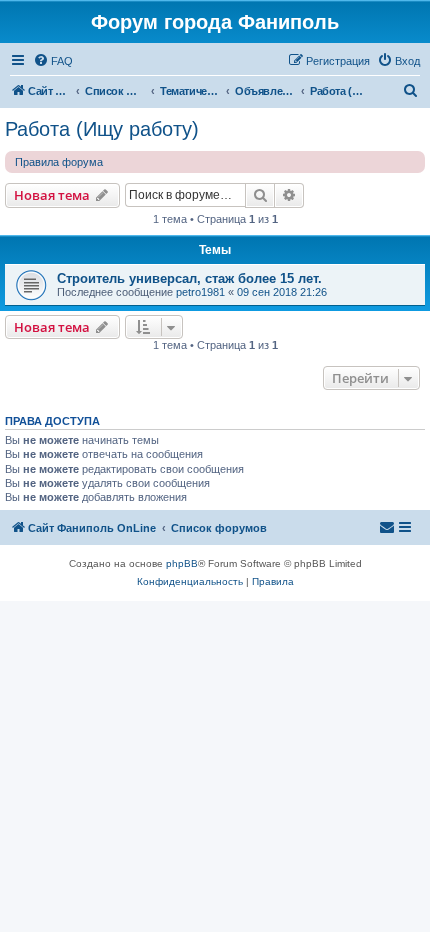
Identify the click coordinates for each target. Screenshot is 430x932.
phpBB (182, 563)
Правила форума (59, 162)
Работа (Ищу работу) (102, 129)
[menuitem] (53, 61)
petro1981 (200, 292)
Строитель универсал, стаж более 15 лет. (189, 278)
